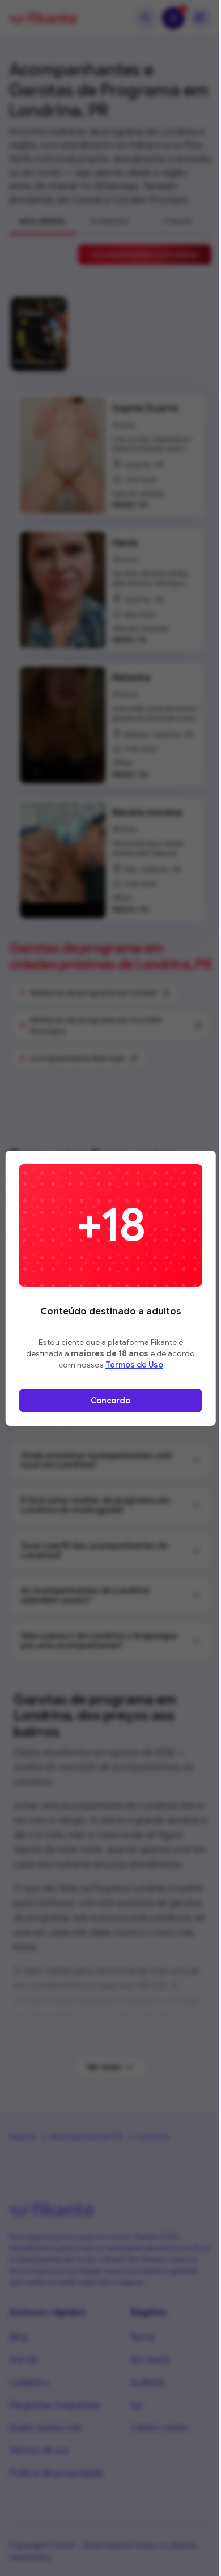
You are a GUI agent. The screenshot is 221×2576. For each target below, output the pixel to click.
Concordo (110, 1401)
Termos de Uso (134, 1365)
